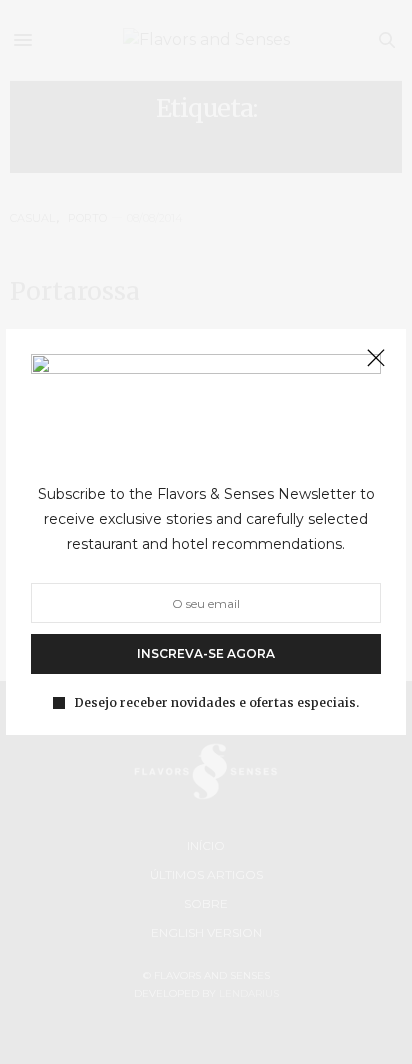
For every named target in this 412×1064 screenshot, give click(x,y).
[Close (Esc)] (376, 359)
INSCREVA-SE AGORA (206, 653)
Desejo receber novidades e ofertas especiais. (217, 703)
